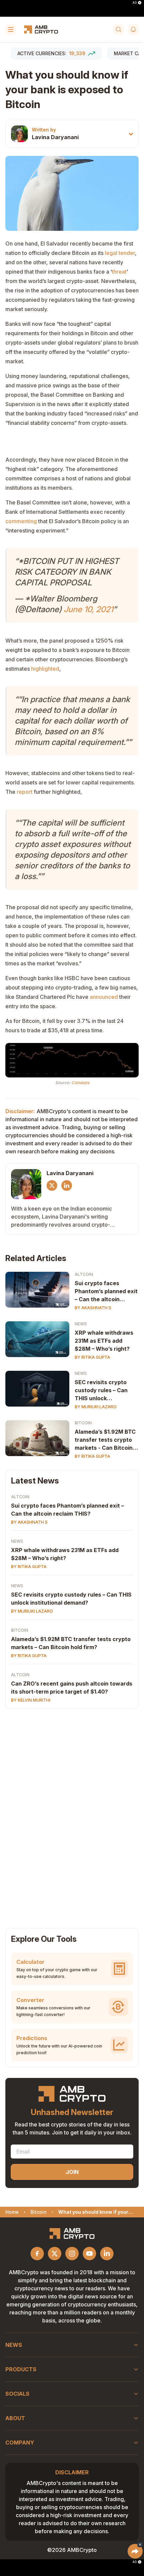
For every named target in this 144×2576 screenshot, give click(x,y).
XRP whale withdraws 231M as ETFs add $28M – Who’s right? (104, 1341)
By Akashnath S (93, 1308)
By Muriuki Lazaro (96, 1407)
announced (104, 997)
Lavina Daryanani (55, 137)
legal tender (120, 253)
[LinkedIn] (67, 1185)
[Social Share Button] (135, 2551)
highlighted (45, 669)
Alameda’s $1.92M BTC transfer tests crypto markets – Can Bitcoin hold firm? (71, 1643)
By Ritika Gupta (92, 1357)
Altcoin (84, 1274)
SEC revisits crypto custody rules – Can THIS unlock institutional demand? (104, 1391)
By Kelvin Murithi (31, 1700)
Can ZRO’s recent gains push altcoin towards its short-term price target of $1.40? (72, 1688)
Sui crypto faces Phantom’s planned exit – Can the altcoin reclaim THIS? (106, 1292)
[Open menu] (11, 29)
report (25, 792)
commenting (21, 521)
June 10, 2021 (88, 609)
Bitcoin (83, 1423)
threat (119, 272)
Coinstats (80, 1083)
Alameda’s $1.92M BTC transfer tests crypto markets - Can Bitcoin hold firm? (105, 1440)
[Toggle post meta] (131, 134)
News (81, 1324)
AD (135, 3)
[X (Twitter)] (52, 1185)
